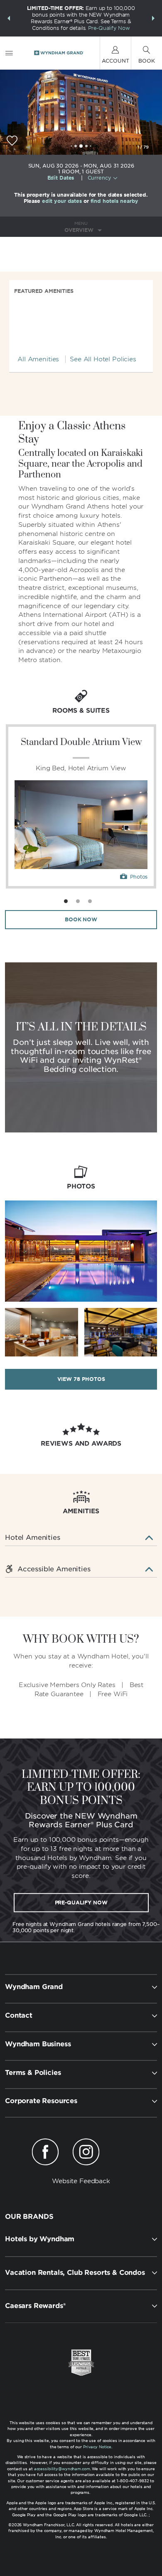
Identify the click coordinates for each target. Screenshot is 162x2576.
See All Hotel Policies (103, 359)
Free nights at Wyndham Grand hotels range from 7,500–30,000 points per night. (86, 1927)
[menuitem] (9, 53)
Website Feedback (81, 2181)
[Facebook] (45, 2153)
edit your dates (62, 201)
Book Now (81, 919)
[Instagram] (86, 2153)
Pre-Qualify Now (109, 28)
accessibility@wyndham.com (62, 2469)
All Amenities (38, 359)
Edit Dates (61, 178)
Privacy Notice (97, 2447)
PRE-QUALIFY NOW (81, 1902)
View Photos (81, 1379)
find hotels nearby (115, 201)
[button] (9, 18)
